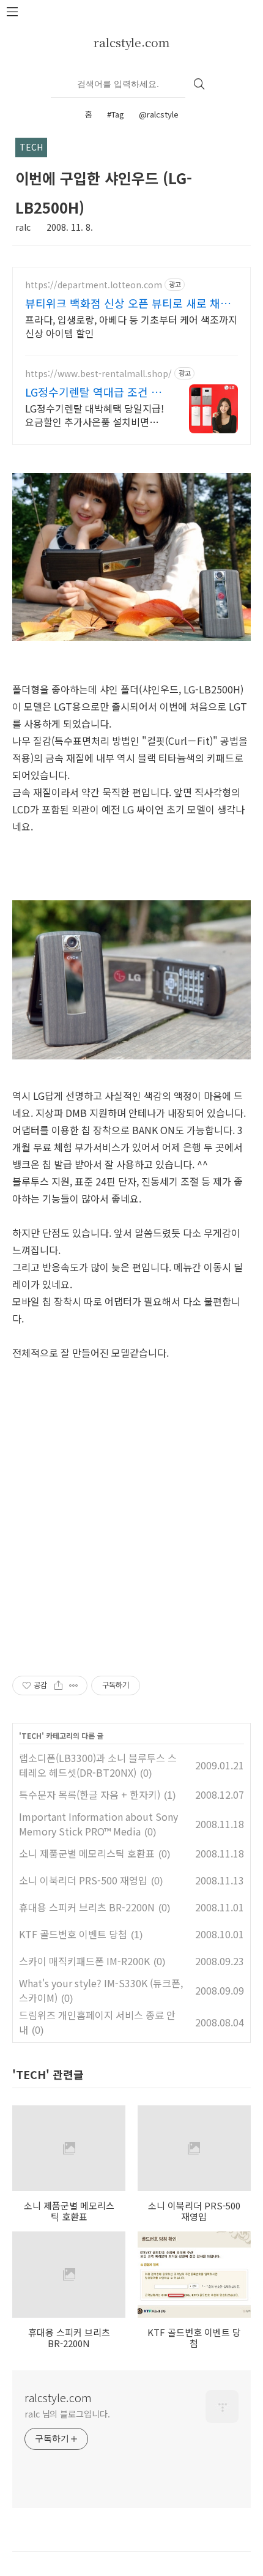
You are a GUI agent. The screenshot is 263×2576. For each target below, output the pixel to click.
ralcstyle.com (131, 42)
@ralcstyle (159, 114)
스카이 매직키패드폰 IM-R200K (84, 1961)
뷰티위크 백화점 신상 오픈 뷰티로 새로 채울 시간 (128, 303)
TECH (31, 1735)
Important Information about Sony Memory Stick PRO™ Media (98, 1824)
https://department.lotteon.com (94, 285)
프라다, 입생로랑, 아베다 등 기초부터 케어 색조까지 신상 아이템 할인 (131, 326)
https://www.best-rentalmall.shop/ (98, 374)
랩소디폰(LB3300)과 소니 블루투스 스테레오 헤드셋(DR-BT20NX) (98, 1765)
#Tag (116, 114)
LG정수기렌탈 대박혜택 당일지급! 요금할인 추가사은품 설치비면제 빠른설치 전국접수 (94, 415)
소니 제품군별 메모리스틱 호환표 (87, 1853)
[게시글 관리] (74, 1686)
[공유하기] (58, 1686)
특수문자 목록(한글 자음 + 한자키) (90, 1794)
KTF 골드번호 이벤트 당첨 (73, 1934)
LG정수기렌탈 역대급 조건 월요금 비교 (93, 392)
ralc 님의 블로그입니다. (67, 2414)
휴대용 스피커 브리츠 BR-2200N (87, 1907)
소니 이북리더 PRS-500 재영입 (83, 1880)
